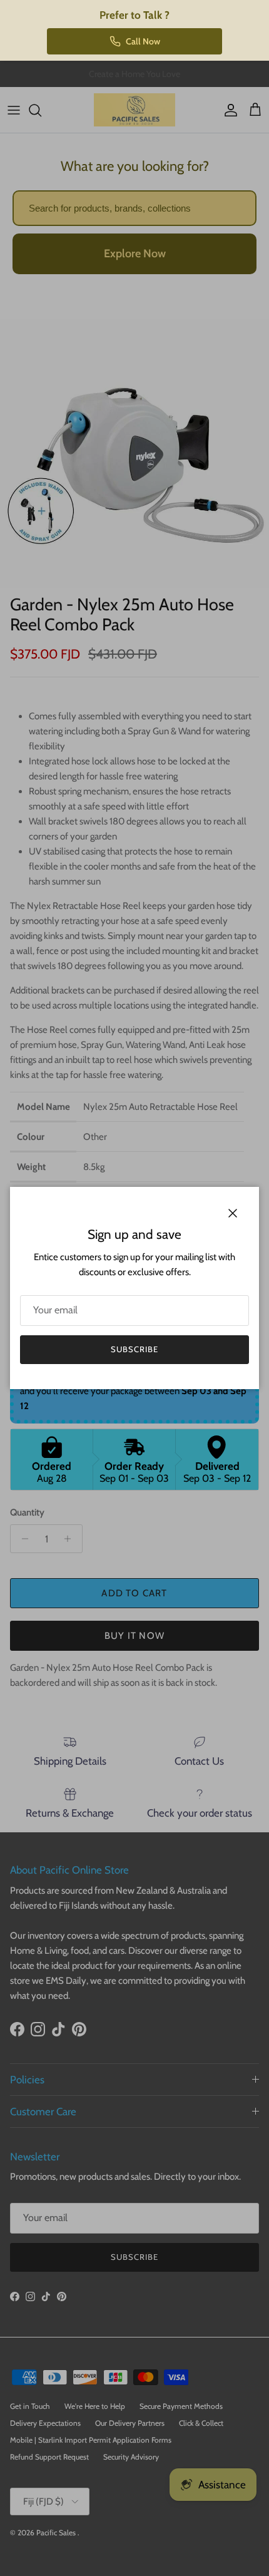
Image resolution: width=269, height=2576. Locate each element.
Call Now (143, 41)
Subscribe (134, 1349)
